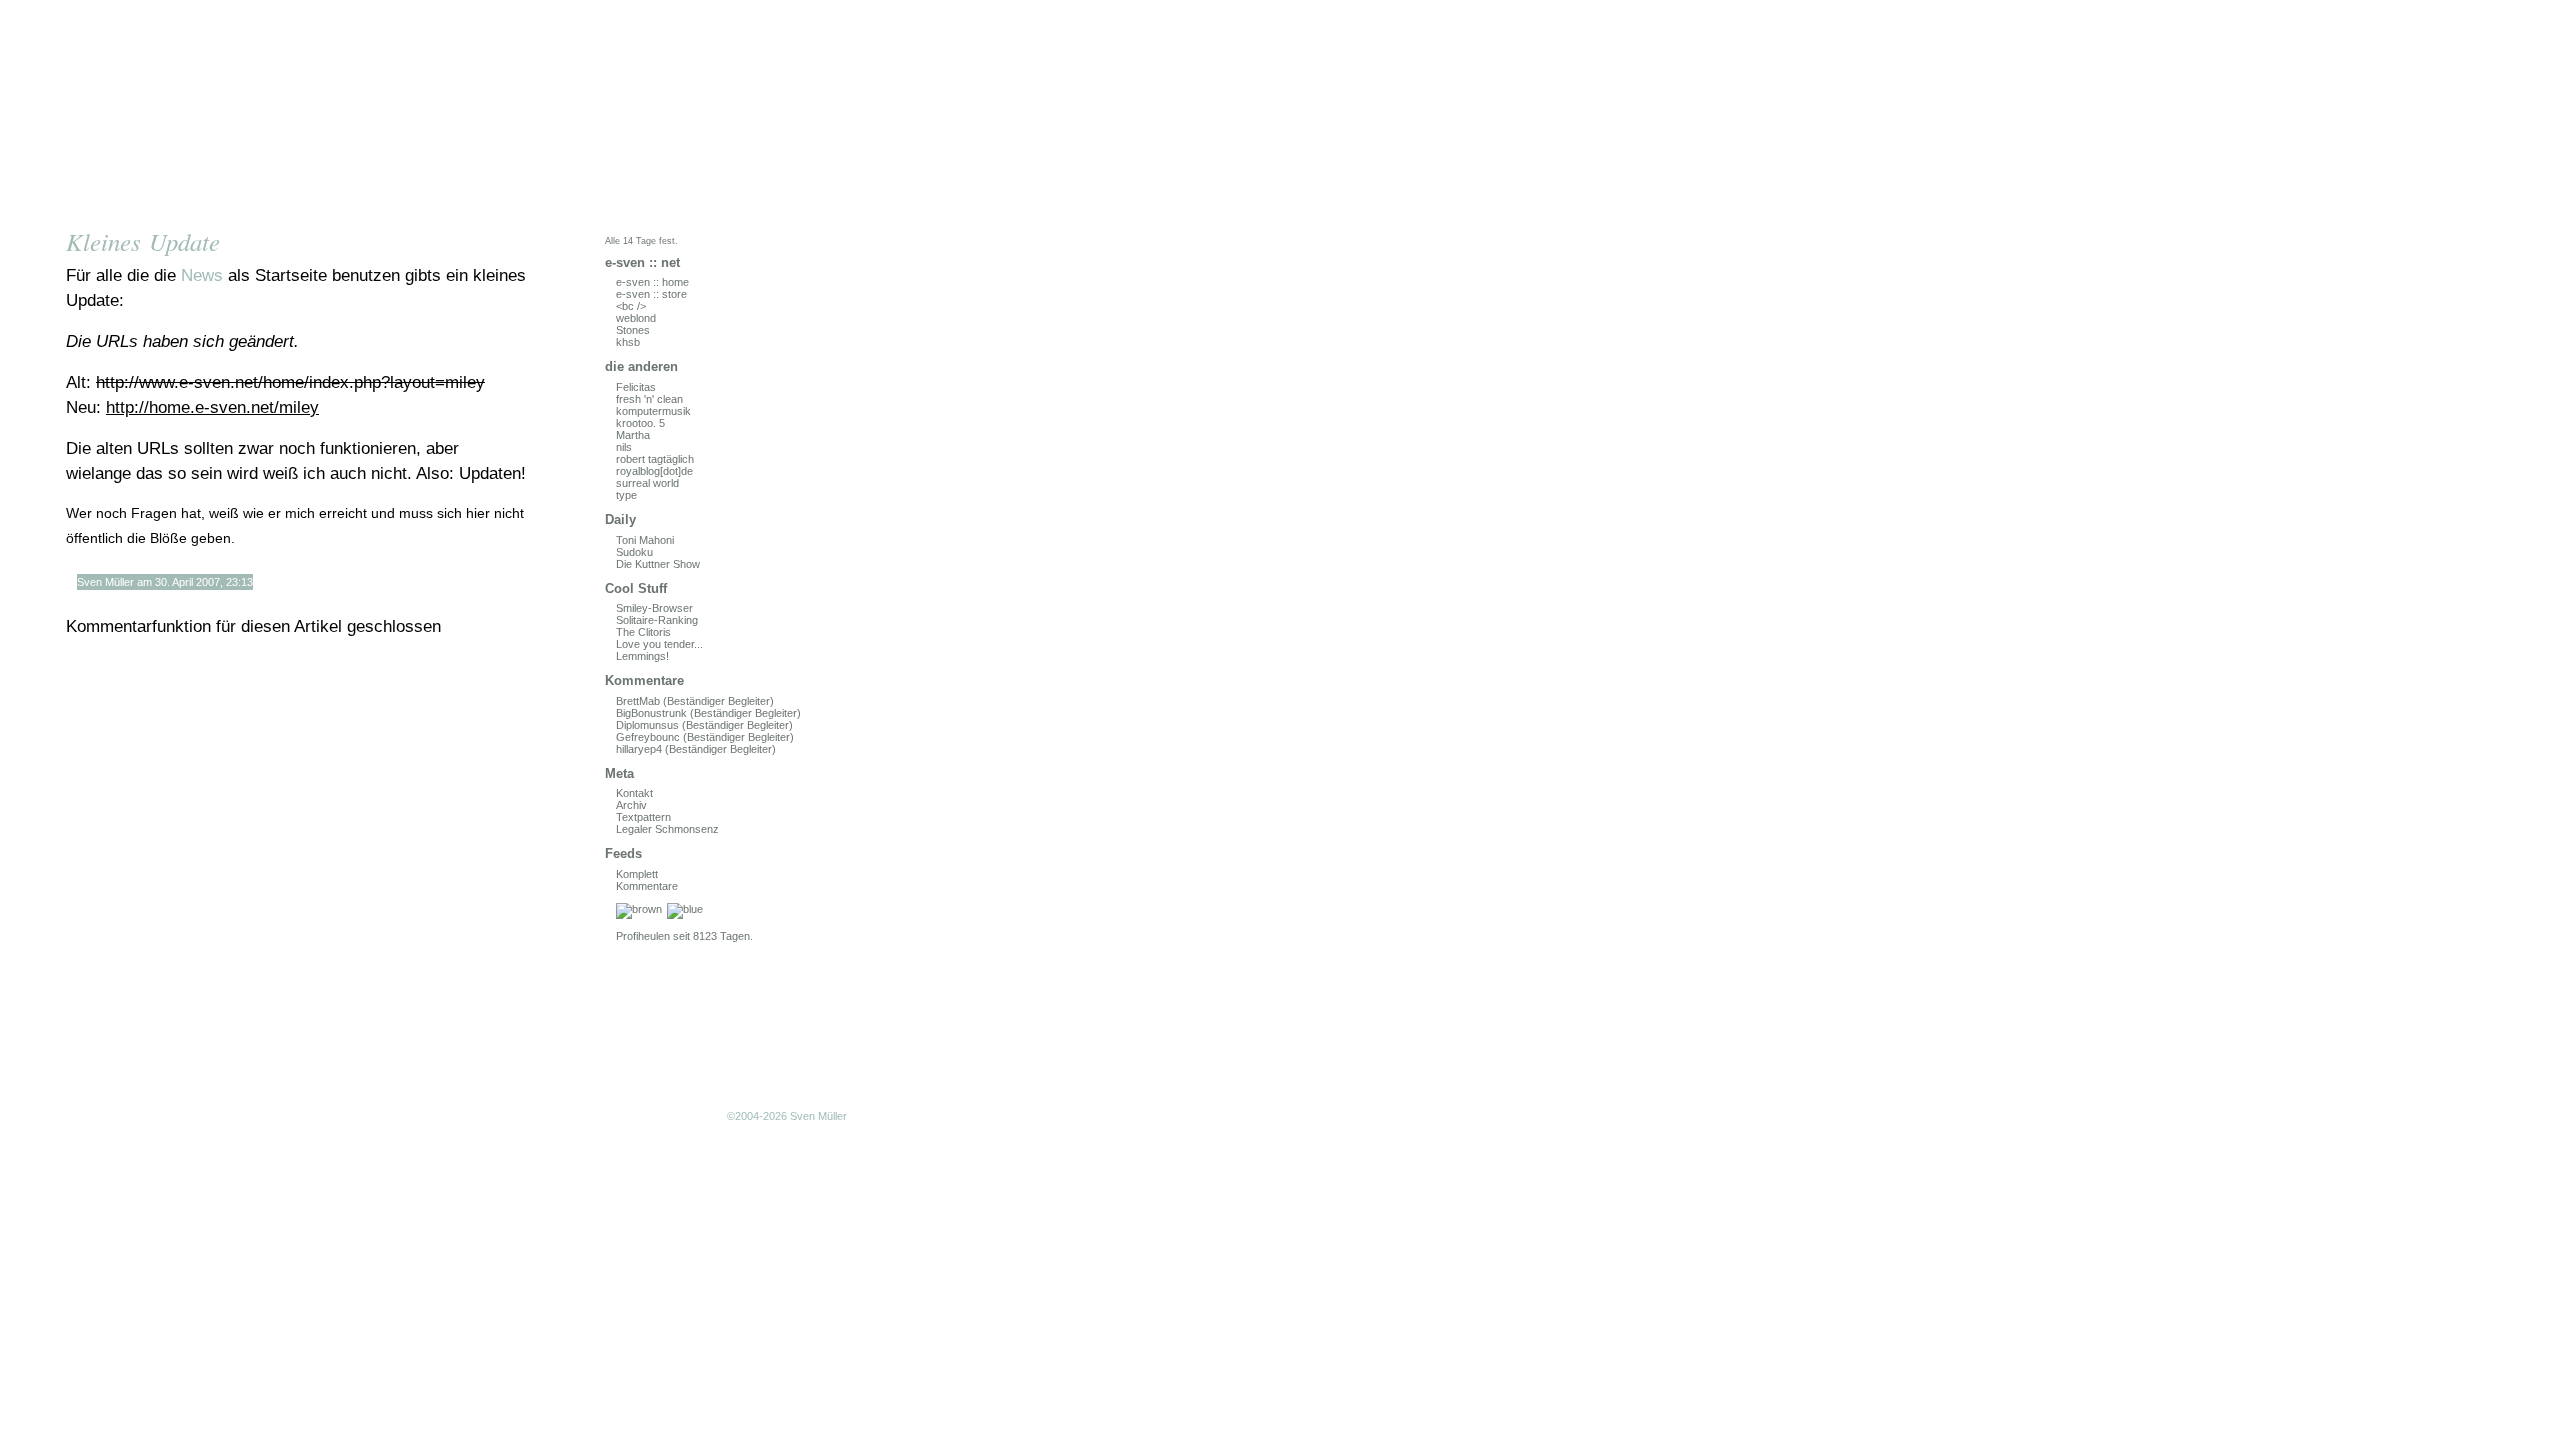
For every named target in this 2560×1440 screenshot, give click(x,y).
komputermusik (653, 411)
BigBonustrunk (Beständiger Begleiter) (708, 713)
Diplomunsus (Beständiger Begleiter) (704, 725)
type (626, 495)
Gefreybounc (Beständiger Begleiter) (705, 737)
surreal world (647, 483)
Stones (633, 330)
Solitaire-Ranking (657, 620)
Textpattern (643, 817)
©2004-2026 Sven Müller (787, 1116)
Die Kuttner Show (658, 564)
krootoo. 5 (640, 423)
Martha (633, 435)
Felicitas (636, 387)
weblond (636, 318)
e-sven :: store (651, 294)
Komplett (637, 874)
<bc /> (631, 306)
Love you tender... (659, 644)
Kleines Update (143, 241)
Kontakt (634, 793)
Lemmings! (642, 656)
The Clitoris (643, 632)
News (202, 275)
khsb (628, 342)
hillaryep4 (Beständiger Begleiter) (696, 749)
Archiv (631, 805)
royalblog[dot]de (654, 471)
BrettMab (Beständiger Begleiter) (695, 701)
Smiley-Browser (654, 608)
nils (624, 447)
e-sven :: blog (275, 112)
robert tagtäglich (655, 459)
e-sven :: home (652, 282)
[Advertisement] (275, 1015)
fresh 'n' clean (649, 399)
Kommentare (647, 886)
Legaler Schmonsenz (667, 829)
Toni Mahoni (645, 540)
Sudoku (634, 552)
